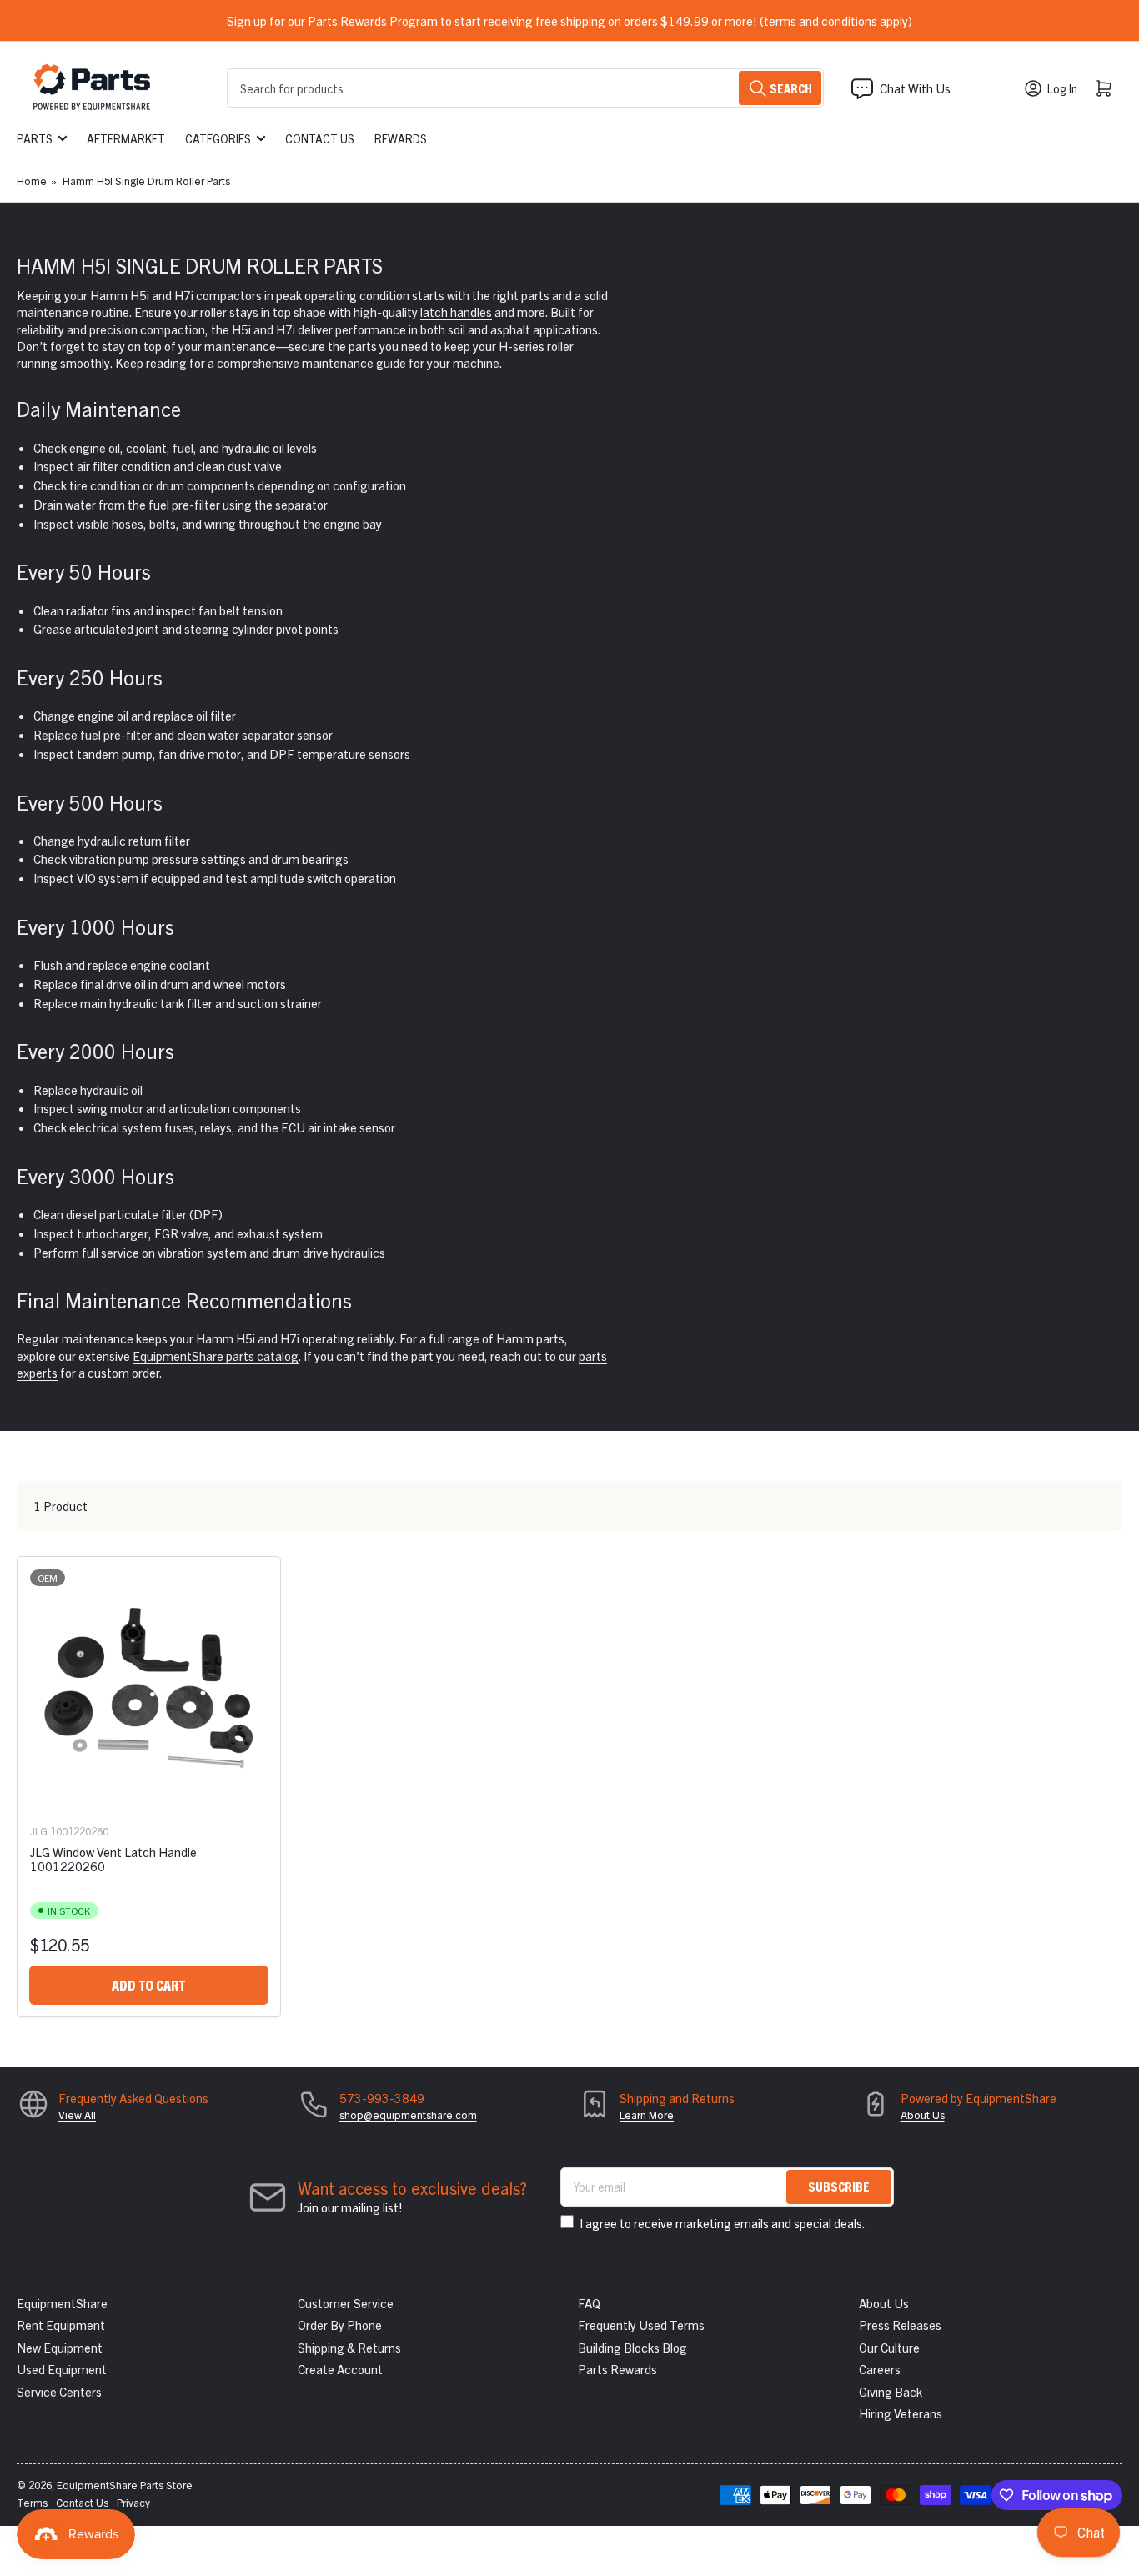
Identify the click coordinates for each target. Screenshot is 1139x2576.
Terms (32, 2502)
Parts (35, 138)
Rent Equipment (61, 2325)
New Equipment (60, 2347)
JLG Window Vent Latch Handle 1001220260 (113, 1859)
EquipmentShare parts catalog (216, 1356)
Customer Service (346, 2303)
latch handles (456, 311)
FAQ (589, 2303)
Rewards (401, 138)
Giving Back (891, 2391)
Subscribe (839, 2186)
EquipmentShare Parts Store (125, 2485)
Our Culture (889, 2347)
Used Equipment (62, 2369)
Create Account (340, 2369)
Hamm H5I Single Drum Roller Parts (146, 181)
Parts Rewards (617, 2369)
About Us (923, 2114)
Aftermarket (126, 138)
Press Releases (900, 2325)
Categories (218, 138)
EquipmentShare (62, 2303)
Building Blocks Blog (632, 2347)
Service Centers (59, 2391)
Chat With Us (915, 88)
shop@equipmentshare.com (408, 2114)
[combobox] (525, 88)
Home (32, 181)
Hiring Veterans (901, 2413)
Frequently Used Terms (641, 2325)
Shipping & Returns (349, 2347)
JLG (39, 1831)
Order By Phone (340, 2325)
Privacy (133, 2502)
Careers (880, 2369)
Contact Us (320, 138)
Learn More (647, 2114)
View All (77, 2114)
